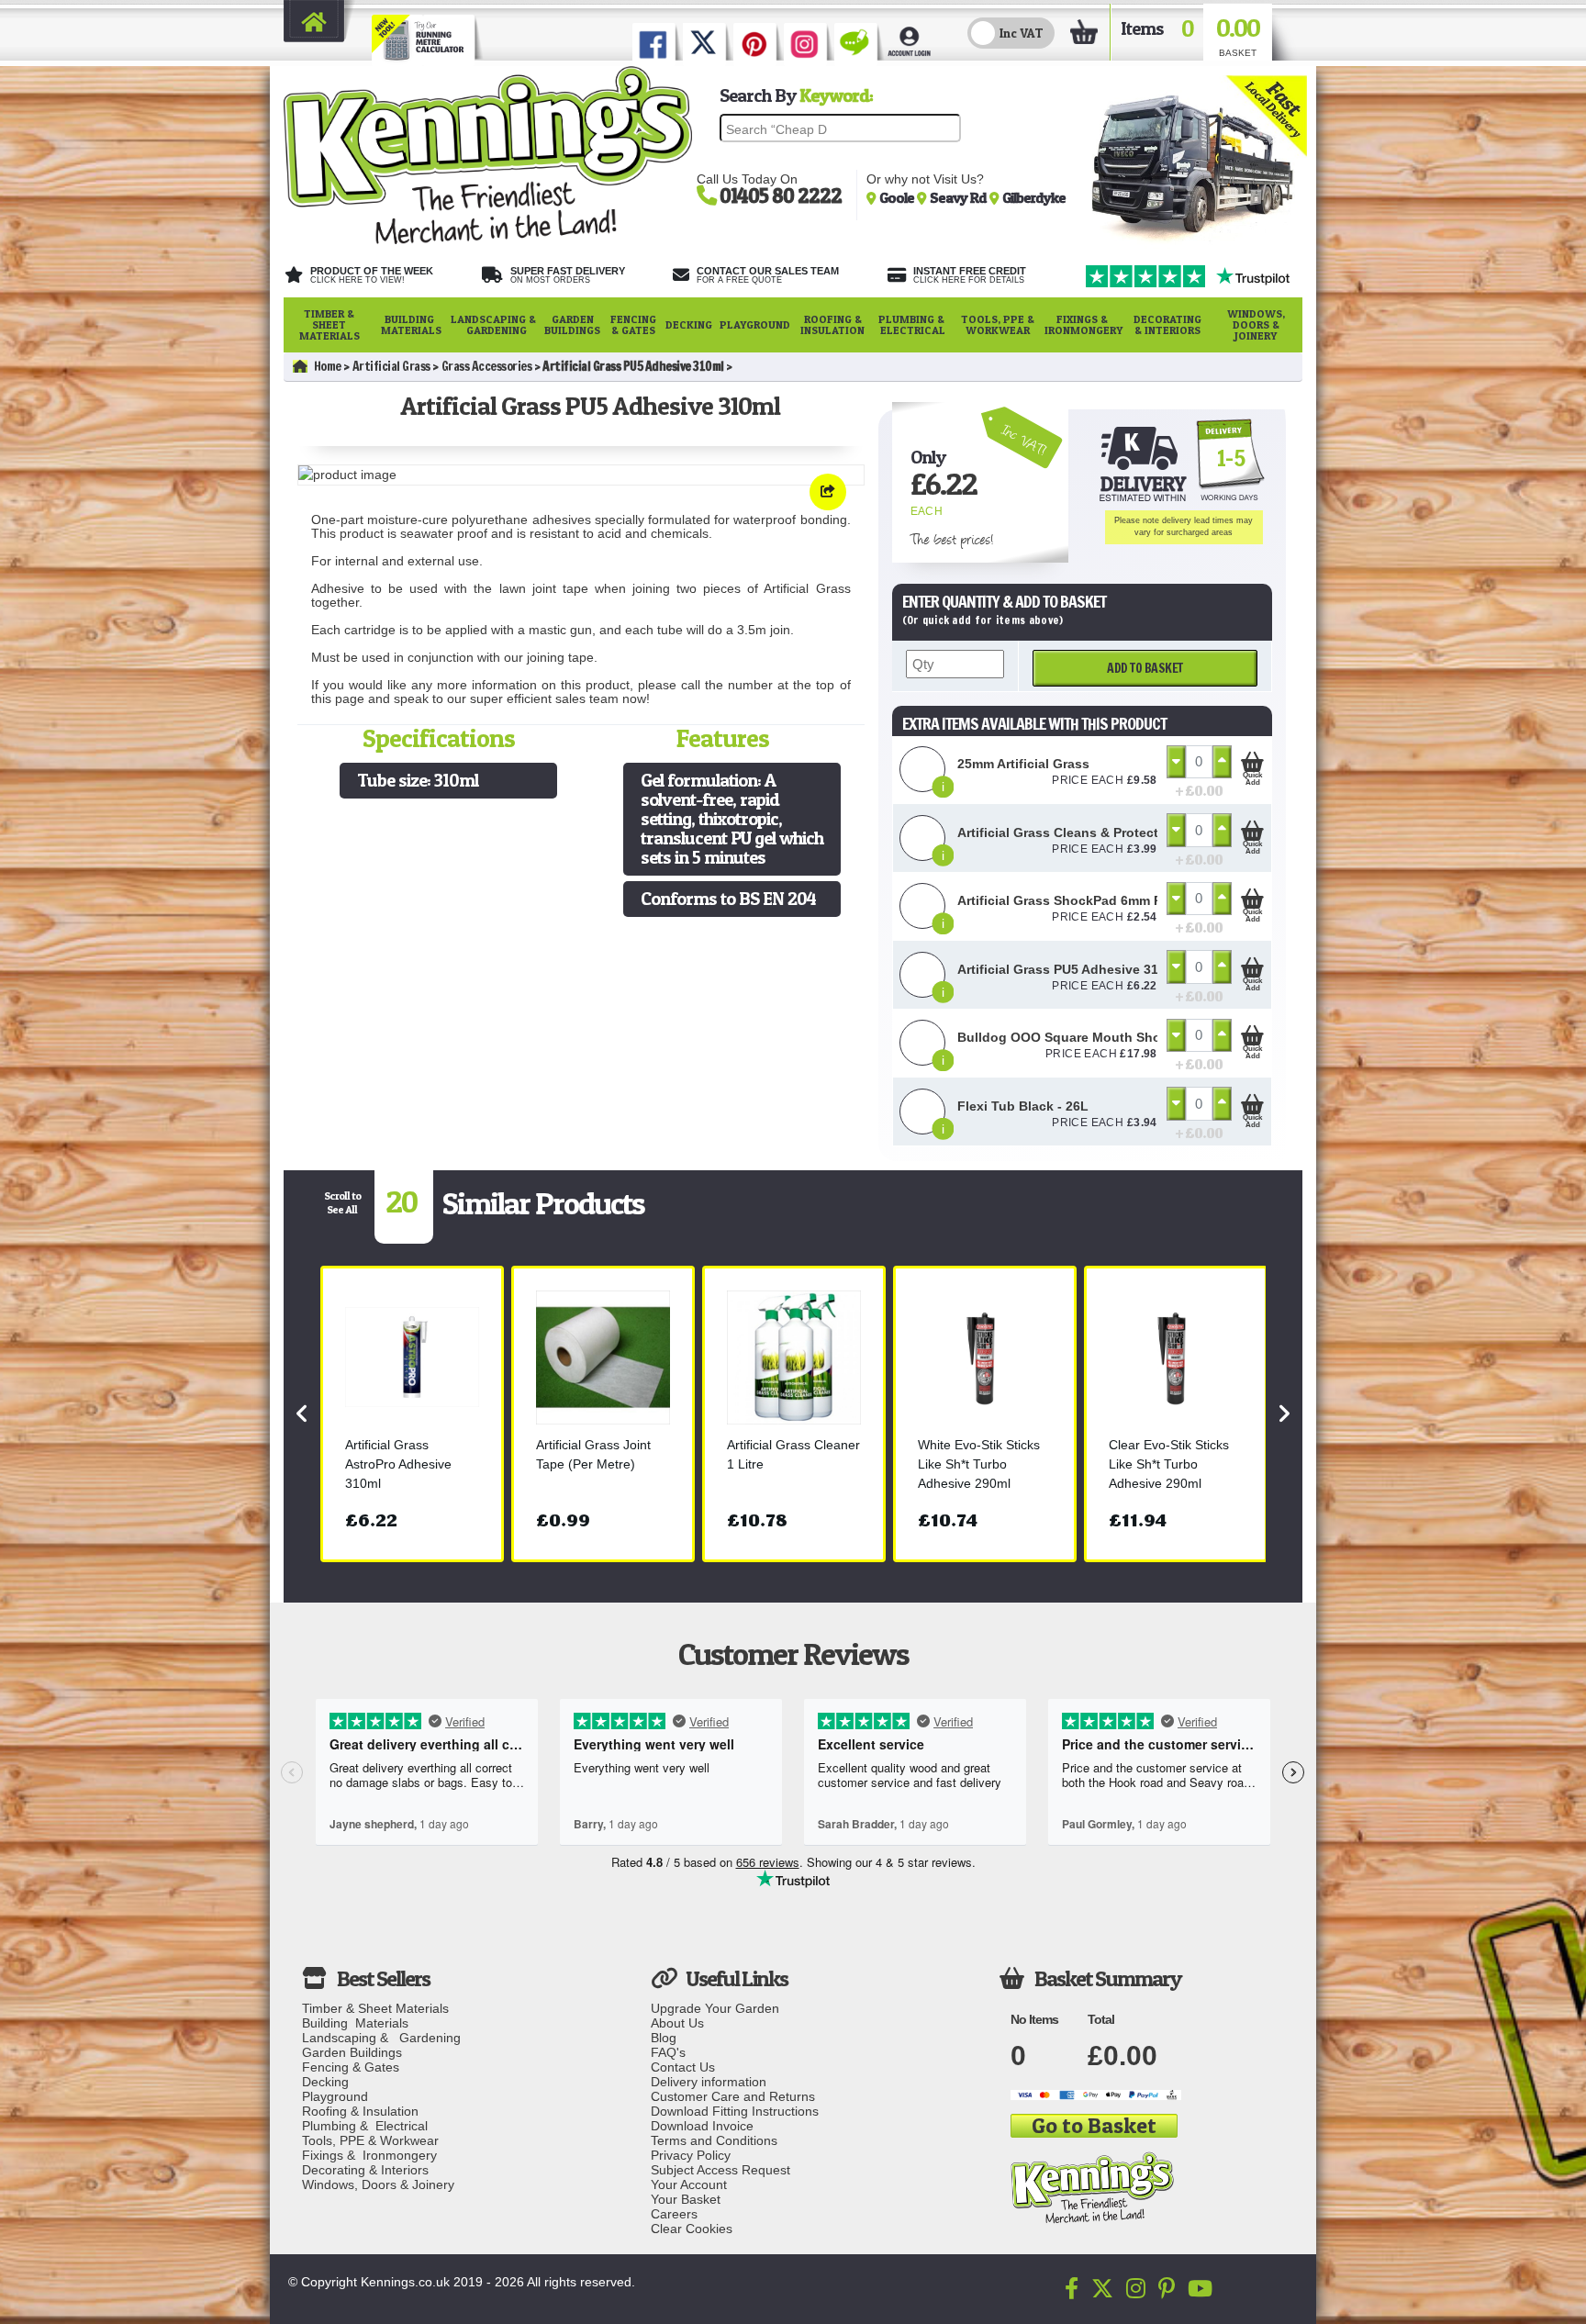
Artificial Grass (391, 366)
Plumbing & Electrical (913, 324)
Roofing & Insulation (832, 324)
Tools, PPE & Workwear (998, 324)
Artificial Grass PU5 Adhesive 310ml (1069, 969)
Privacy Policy (691, 2155)
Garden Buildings (572, 324)
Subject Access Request (720, 2170)
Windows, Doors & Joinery (1256, 324)
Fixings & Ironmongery (1083, 324)
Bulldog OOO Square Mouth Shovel (1068, 1037)
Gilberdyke (1034, 197)
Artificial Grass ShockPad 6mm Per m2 (1077, 900)
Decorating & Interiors (1167, 324)
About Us (677, 2023)
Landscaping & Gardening (493, 324)
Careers (674, 2214)
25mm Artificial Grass (1023, 764)
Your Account (689, 2184)
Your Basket (686, 2199)
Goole (898, 197)
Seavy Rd (960, 197)
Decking (689, 324)
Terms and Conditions (714, 2140)
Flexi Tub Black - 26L (1023, 1106)
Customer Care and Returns (733, 2096)
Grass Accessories (487, 366)
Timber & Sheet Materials (329, 324)
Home (328, 366)
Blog (664, 2038)
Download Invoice (702, 2126)
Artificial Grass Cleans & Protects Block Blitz (1097, 832)
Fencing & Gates (633, 324)
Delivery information (709, 2082)
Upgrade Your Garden (715, 2008)
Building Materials (411, 324)
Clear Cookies (692, 2229)
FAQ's (668, 2052)
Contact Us (683, 2067)
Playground (755, 324)
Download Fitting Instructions (735, 2111)
